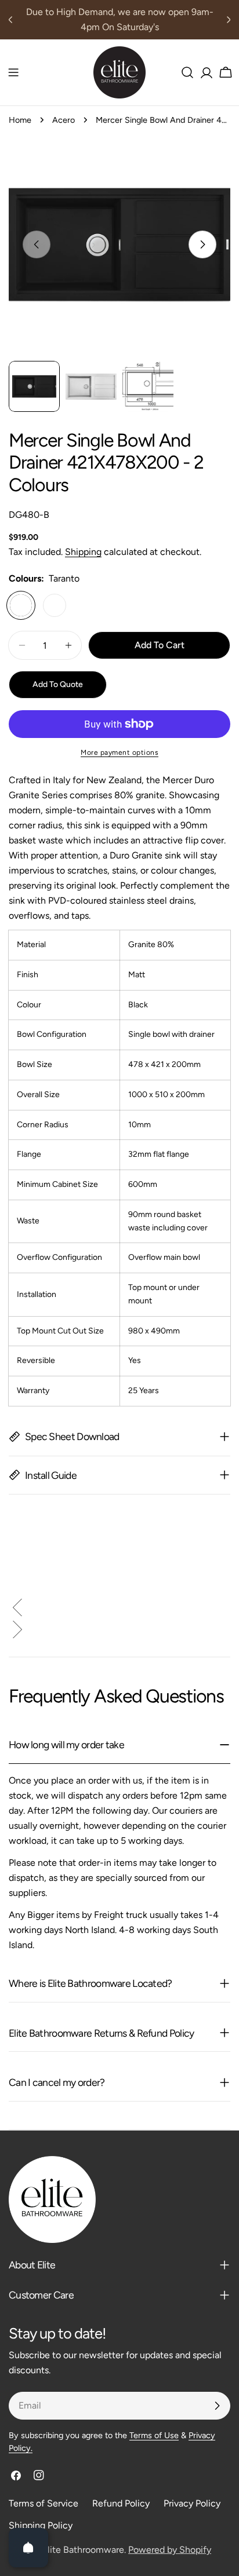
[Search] (187, 72)
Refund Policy (121, 2503)
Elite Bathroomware (83, 2550)
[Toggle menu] (13, 72)
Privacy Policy (192, 2503)
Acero (64, 120)
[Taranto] (21, 605)
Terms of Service (44, 2503)
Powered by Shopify (170, 2550)
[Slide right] (202, 244)
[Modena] (55, 605)
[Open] (28, 2548)
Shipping (83, 552)
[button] (119, 1610)
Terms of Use (154, 2435)
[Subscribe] (217, 2406)
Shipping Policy (41, 2525)
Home (20, 120)
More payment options (119, 752)
